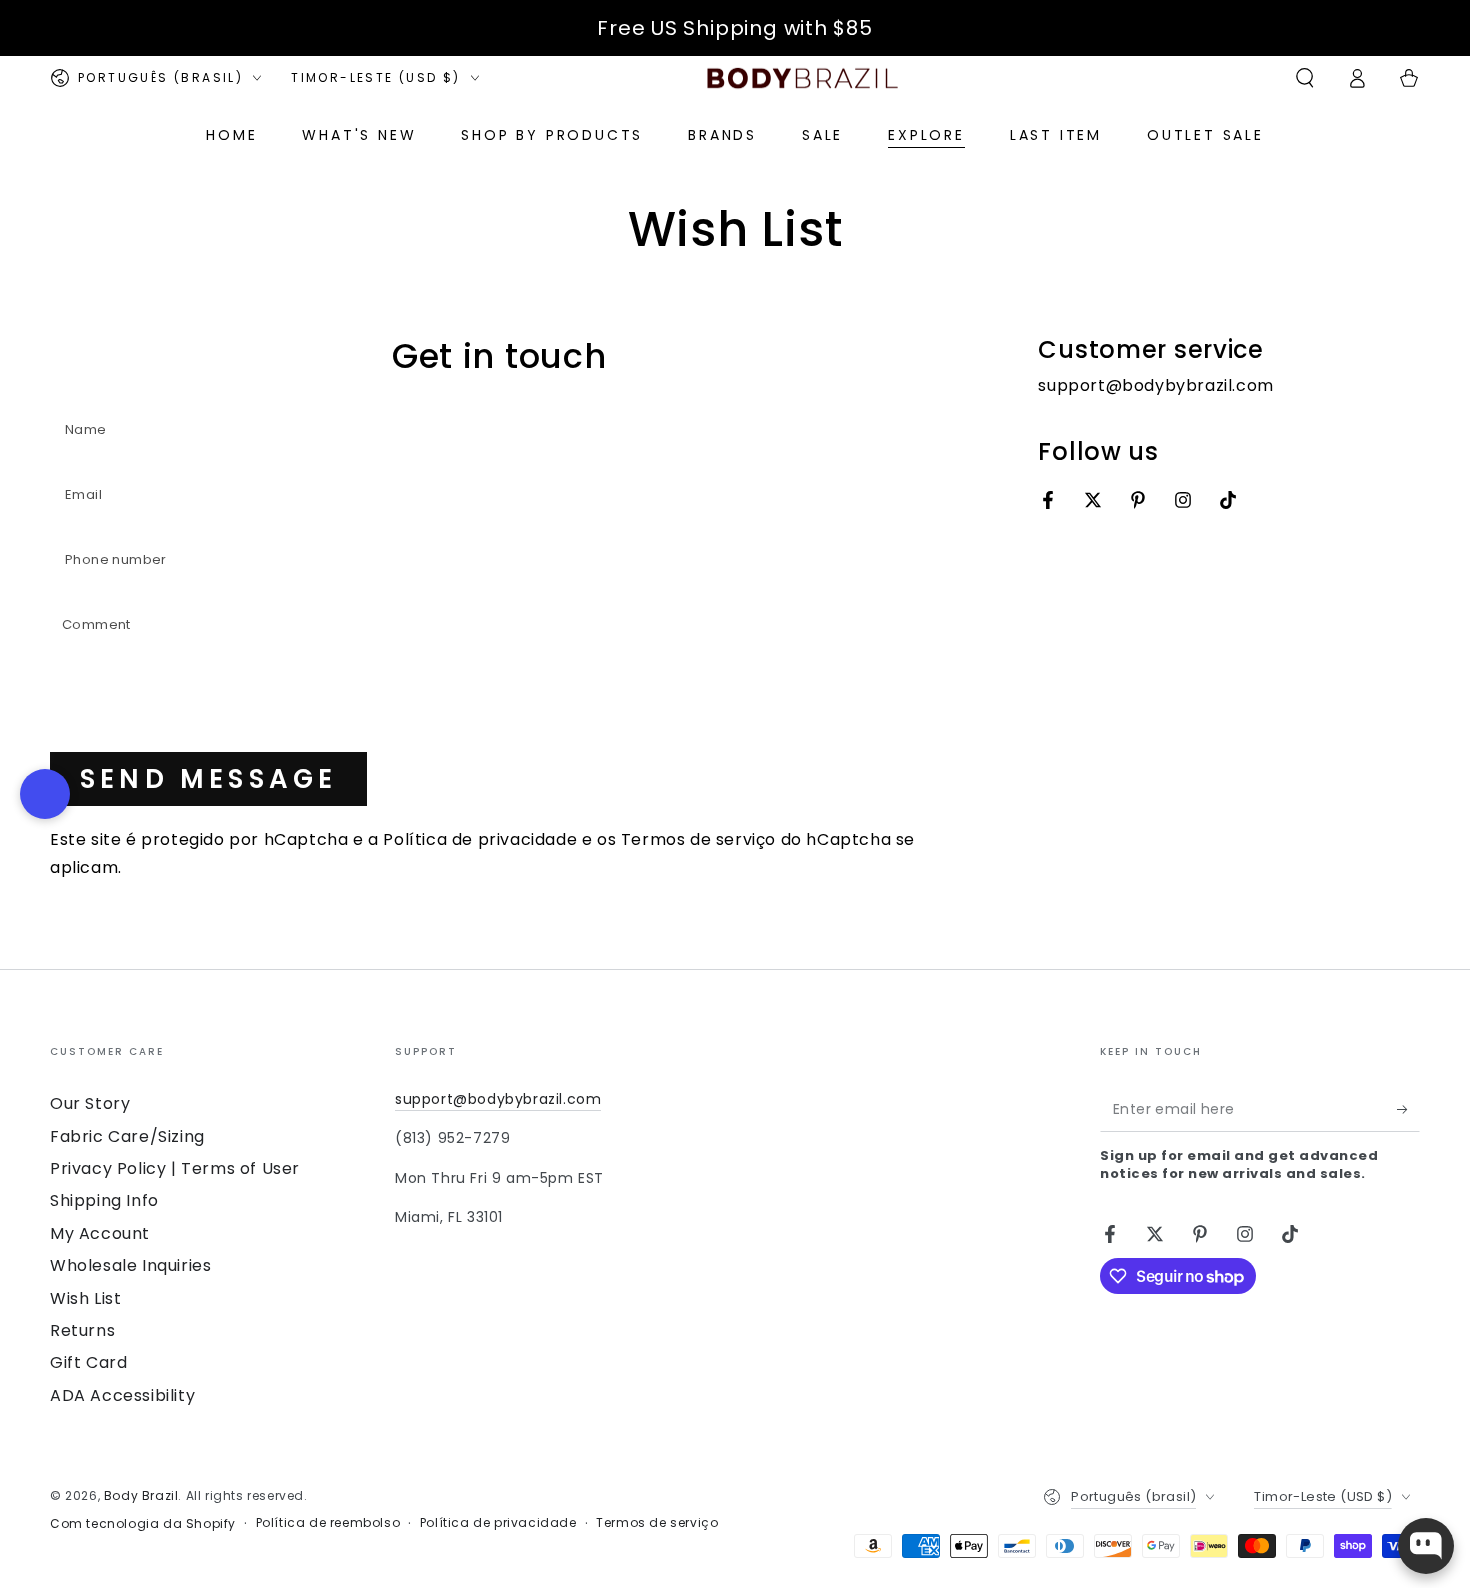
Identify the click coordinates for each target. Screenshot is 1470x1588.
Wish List (85, 1298)
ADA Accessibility (122, 1395)
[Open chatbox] (1426, 1546)
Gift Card (88, 1362)
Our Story (90, 1103)
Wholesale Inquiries (130, 1265)
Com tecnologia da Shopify (143, 1524)
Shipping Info (104, 1200)
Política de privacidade (480, 839)
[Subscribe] (1408, 1109)
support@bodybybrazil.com (498, 1099)
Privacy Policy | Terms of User (175, 1168)
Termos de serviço (698, 839)
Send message (208, 779)
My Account (100, 1233)
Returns (82, 1330)
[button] (1305, 78)
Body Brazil (141, 1495)
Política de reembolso (328, 1523)
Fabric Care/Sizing (127, 1136)
